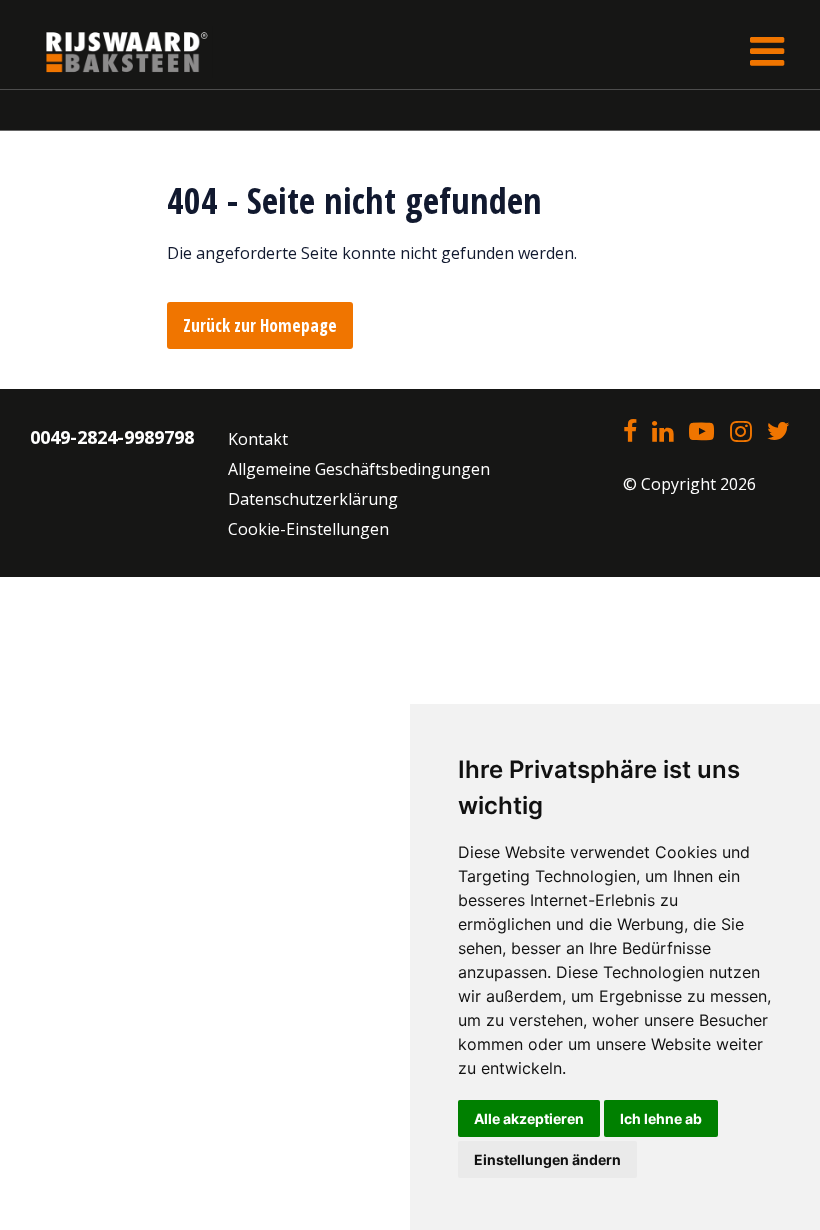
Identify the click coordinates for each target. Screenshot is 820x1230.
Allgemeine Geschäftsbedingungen (359, 469)
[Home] (112, 51)
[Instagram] (740, 433)
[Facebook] (630, 433)
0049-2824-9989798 (112, 437)
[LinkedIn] (662, 433)
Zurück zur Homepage (260, 325)
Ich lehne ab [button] (661, 1118)
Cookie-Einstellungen (308, 529)
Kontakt (258, 439)
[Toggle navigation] (767, 51)
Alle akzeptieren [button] (529, 1118)
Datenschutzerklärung (313, 499)
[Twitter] (778, 433)
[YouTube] (701, 433)
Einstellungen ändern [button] (547, 1159)
